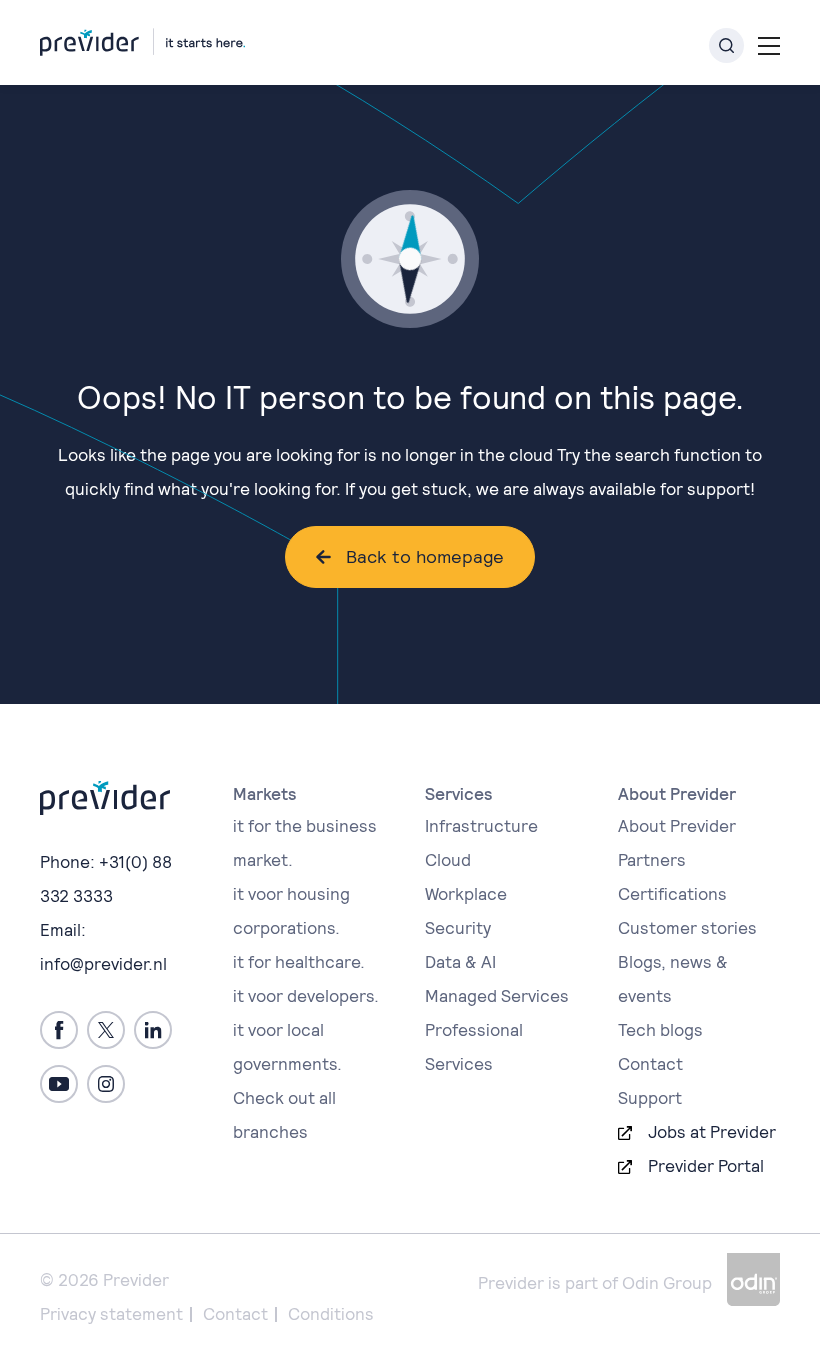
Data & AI (460, 962)
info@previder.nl (103, 964)
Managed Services (497, 996)
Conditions (331, 1314)
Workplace (466, 894)
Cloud (448, 860)
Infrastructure (481, 826)
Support (650, 1098)
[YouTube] (59, 1084)
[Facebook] (59, 1030)
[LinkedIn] (153, 1030)
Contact (650, 1064)
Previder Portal (706, 1166)
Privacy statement (111, 1314)
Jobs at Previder (712, 1132)
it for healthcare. (299, 962)
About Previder (677, 826)
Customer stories (687, 928)
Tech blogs (660, 1030)
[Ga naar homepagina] (142, 42)
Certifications (672, 894)
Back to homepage (425, 556)
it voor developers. (306, 996)
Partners (652, 860)
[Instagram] (106, 1084)
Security (458, 928)
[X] (106, 1030)
